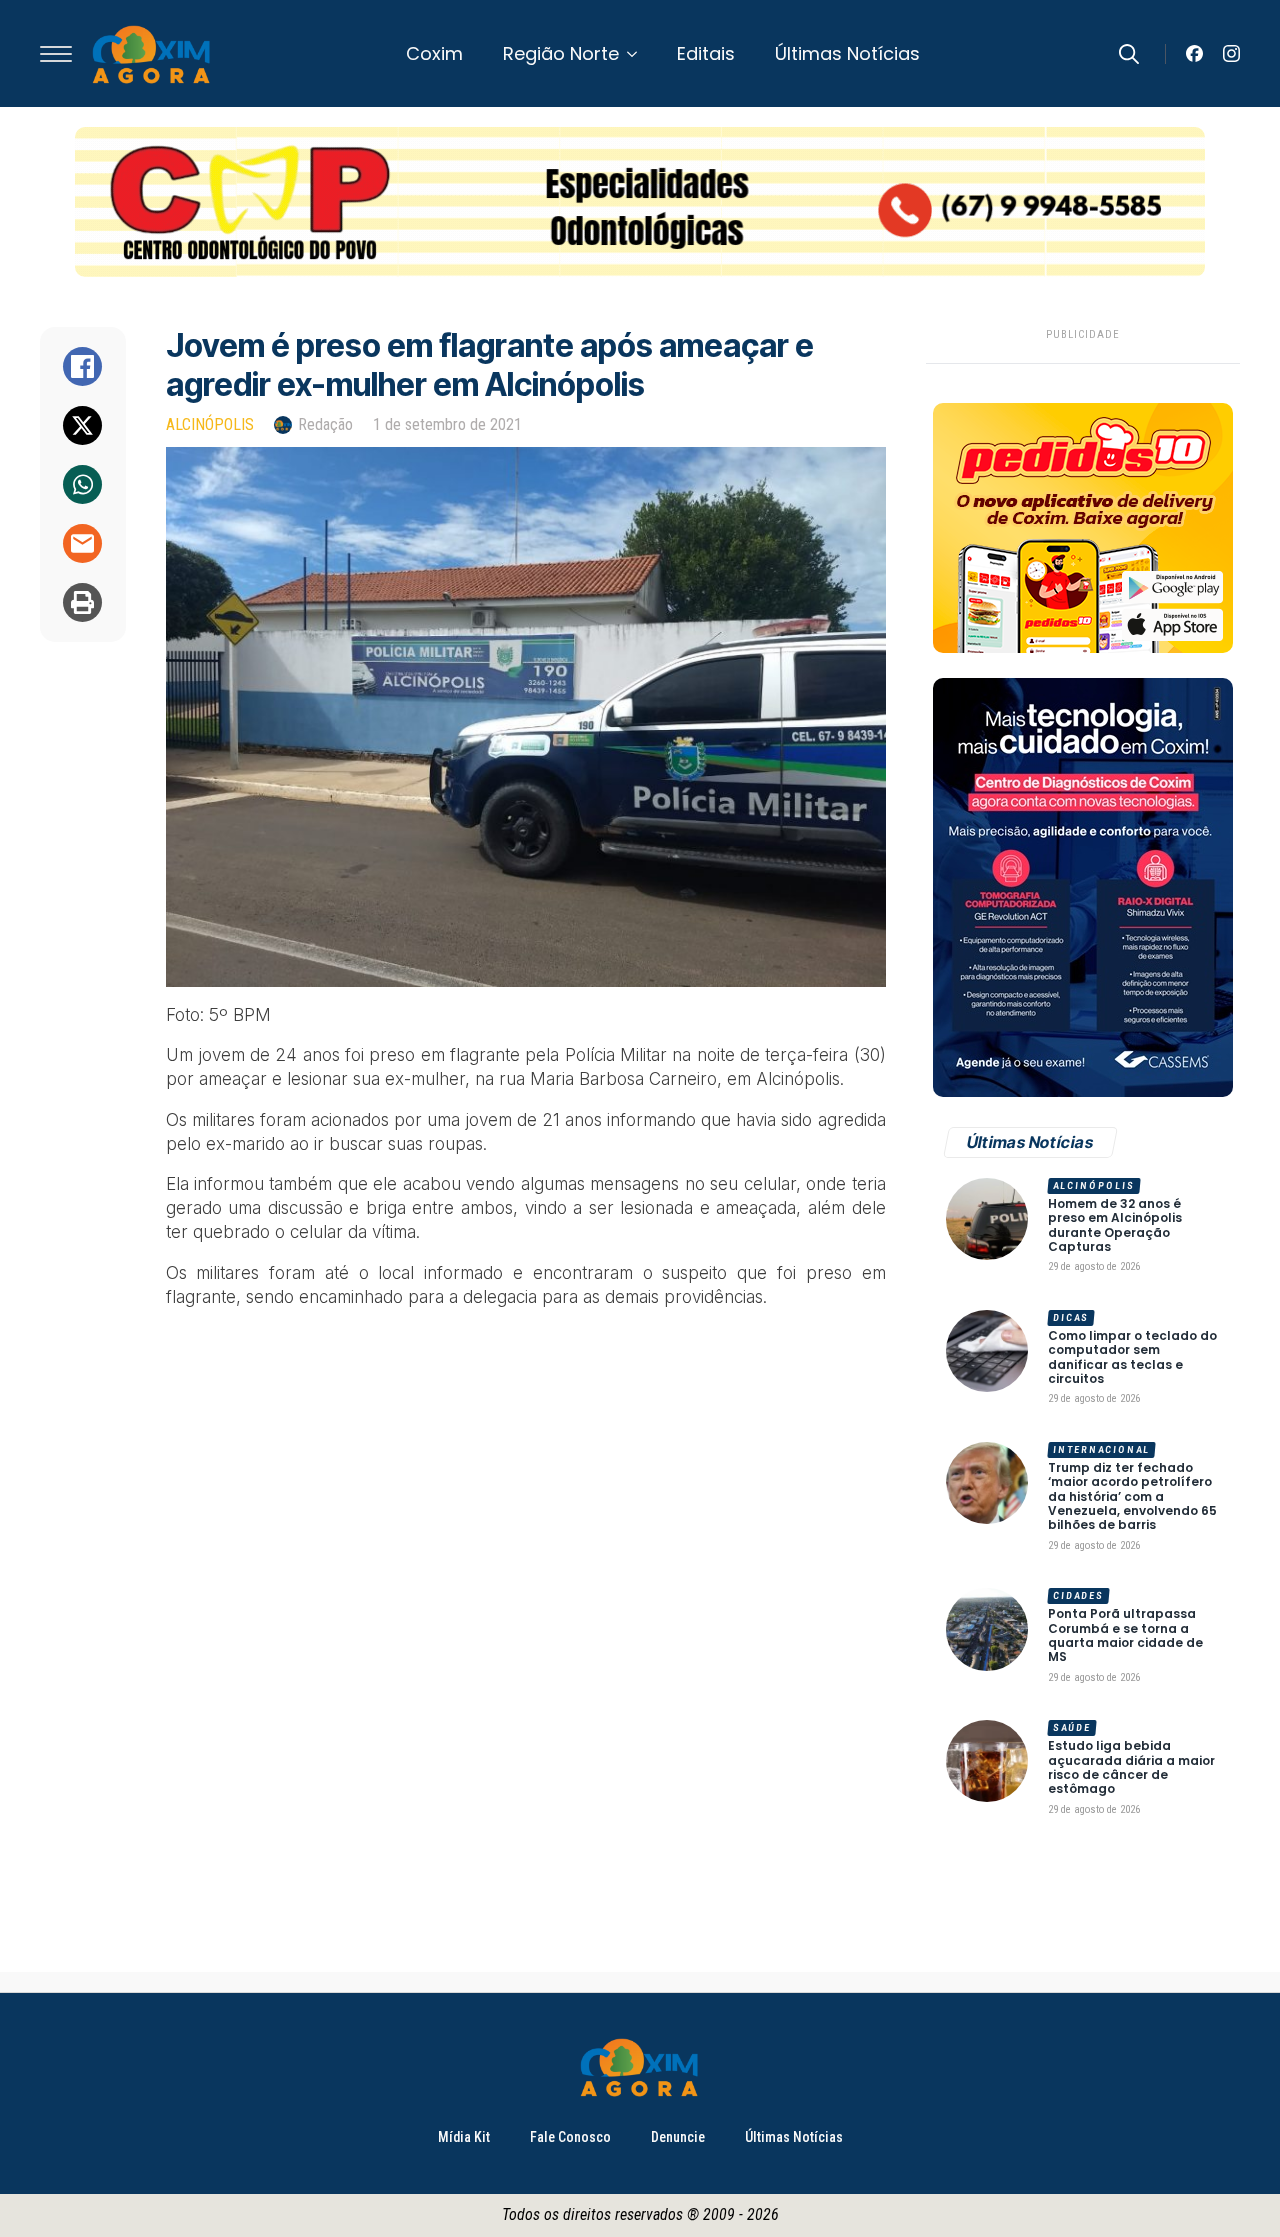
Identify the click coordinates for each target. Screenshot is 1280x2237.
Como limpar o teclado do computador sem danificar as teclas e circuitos (1132, 1358)
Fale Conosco (570, 2137)
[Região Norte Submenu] (638, 54)
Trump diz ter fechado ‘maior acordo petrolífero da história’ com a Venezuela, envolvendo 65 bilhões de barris (1132, 1497)
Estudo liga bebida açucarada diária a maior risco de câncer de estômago (1131, 1768)
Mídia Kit (464, 2137)
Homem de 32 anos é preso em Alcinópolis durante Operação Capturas (1115, 1226)
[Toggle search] (1129, 54)
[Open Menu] (56, 54)
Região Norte (561, 53)
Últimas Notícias (847, 53)
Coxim (434, 53)
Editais (706, 53)
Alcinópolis (210, 424)
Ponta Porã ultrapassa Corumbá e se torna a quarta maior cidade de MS (1125, 1636)
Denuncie (678, 2137)
